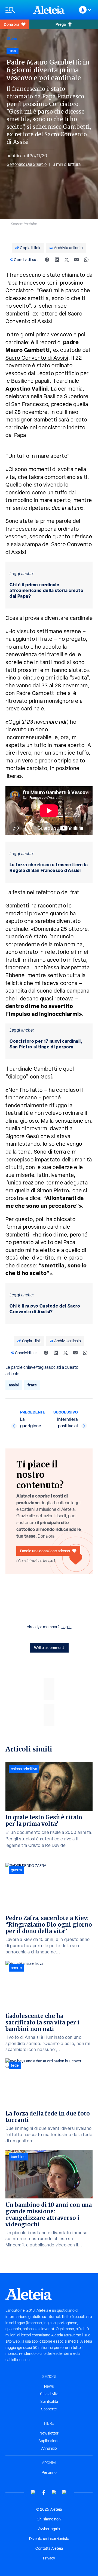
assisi (14, 1385)
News (49, 2386)
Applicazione (49, 2441)
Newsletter (49, 2433)
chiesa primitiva (24, 1769)
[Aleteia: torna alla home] (49, 10)
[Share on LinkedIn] (57, 260)
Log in (67, 1627)
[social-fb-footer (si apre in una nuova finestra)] (44, 2492)
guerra (16, 1870)
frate (32, 1385)
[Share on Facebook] (47, 260)
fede (15, 2065)
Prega (61, 24)
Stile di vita (49, 2394)
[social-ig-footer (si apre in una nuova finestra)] (65, 2492)
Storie (12, 38)
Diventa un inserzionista (49, 2539)
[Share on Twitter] (67, 260)
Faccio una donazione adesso (45, 1551)
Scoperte (49, 2409)
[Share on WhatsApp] (86, 260)
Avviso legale (49, 2529)
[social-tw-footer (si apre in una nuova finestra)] (54, 2492)
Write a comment (49, 1648)
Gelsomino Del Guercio (27, 164)
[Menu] (17, 10)
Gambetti (17, 906)
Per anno (49, 2472)
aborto (16, 1968)
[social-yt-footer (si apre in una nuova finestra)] (33, 2492)
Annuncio (49, 2448)
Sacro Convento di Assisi (37, 358)
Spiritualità (49, 2401)
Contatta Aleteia (49, 2548)
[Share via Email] (76, 260)
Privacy (49, 2558)
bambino (18, 2157)
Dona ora (11, 24)
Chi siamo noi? (49, 2519)
